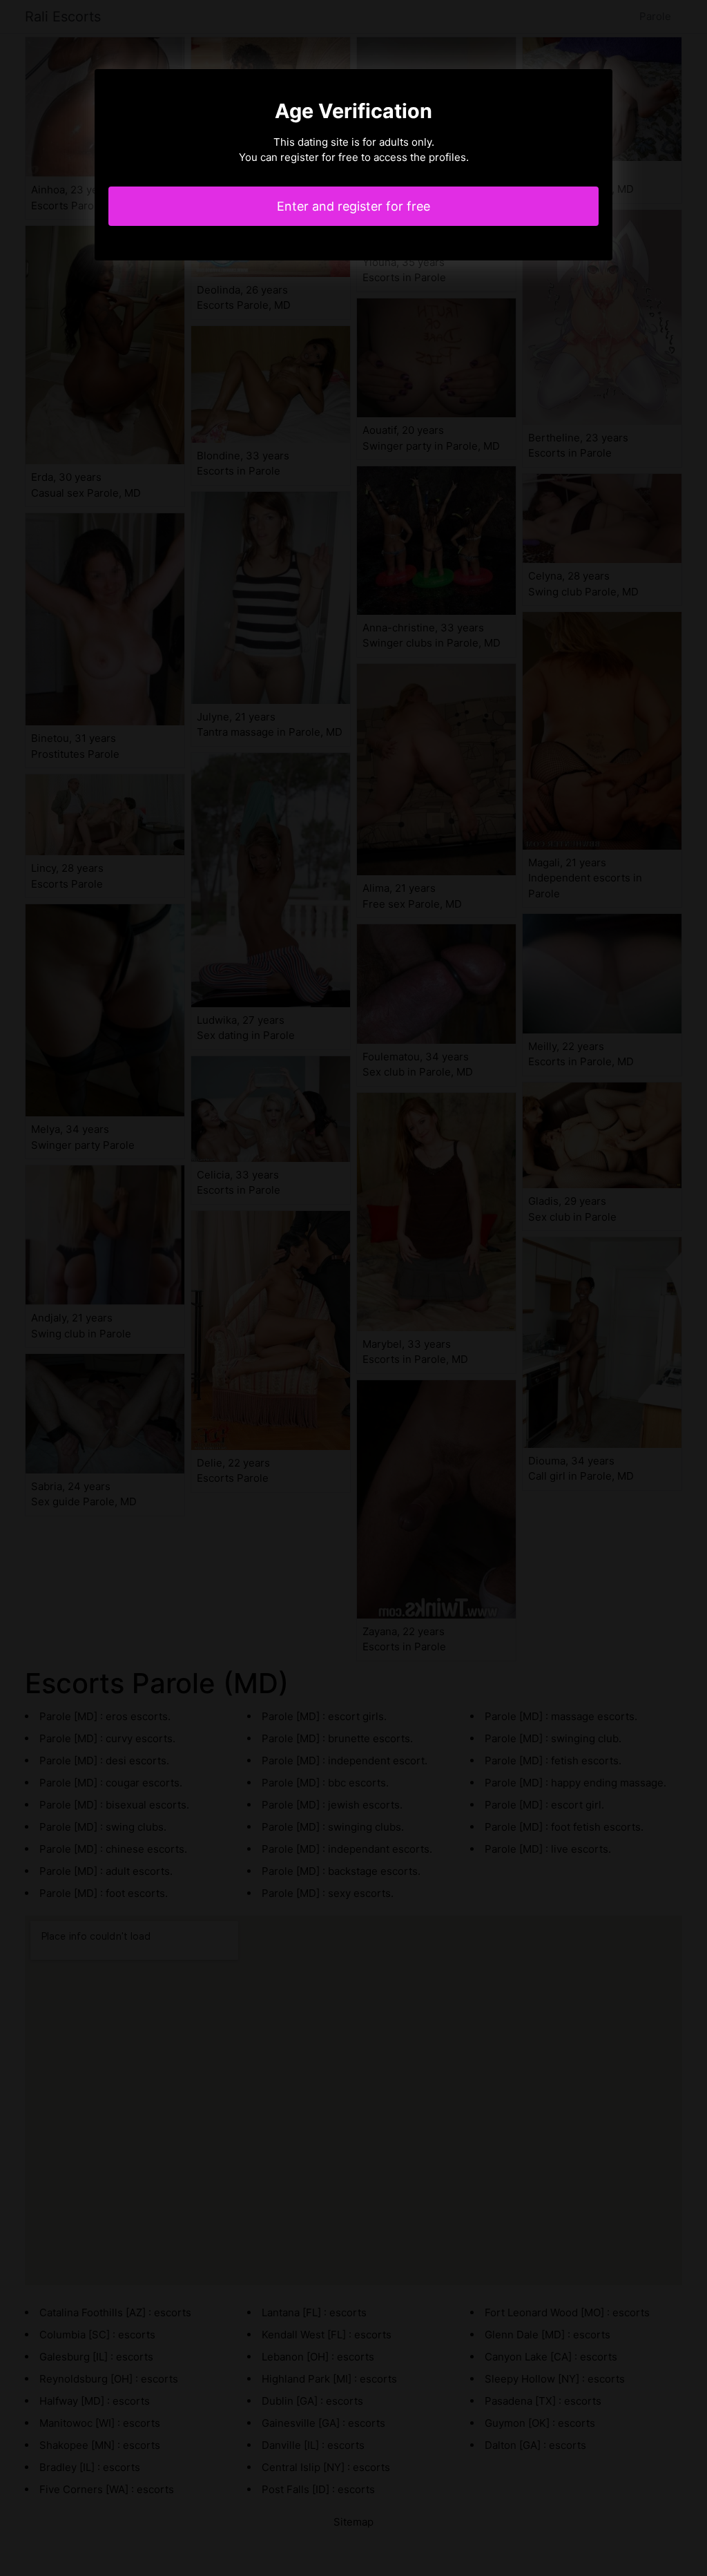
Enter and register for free (353, 206)
